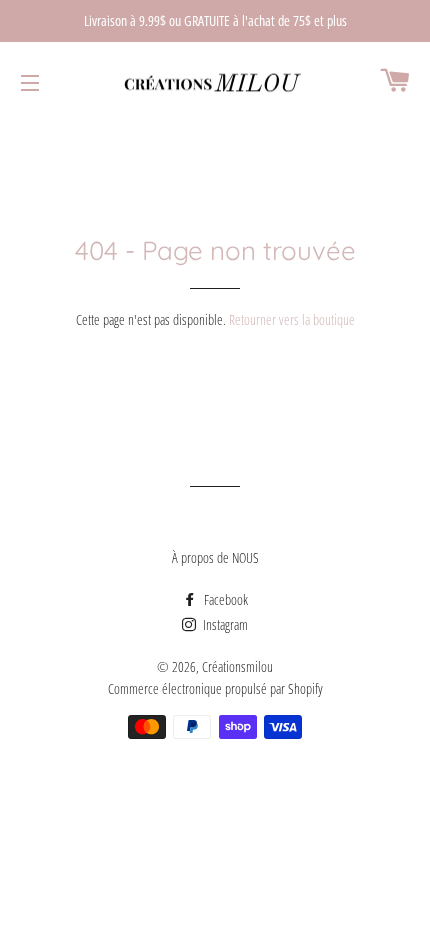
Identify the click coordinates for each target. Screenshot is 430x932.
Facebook (224, 599)
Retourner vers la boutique (292, 319)
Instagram (224, 624)
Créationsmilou (237, 666)
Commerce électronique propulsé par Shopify (215, 688)
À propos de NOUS (215, 557)
